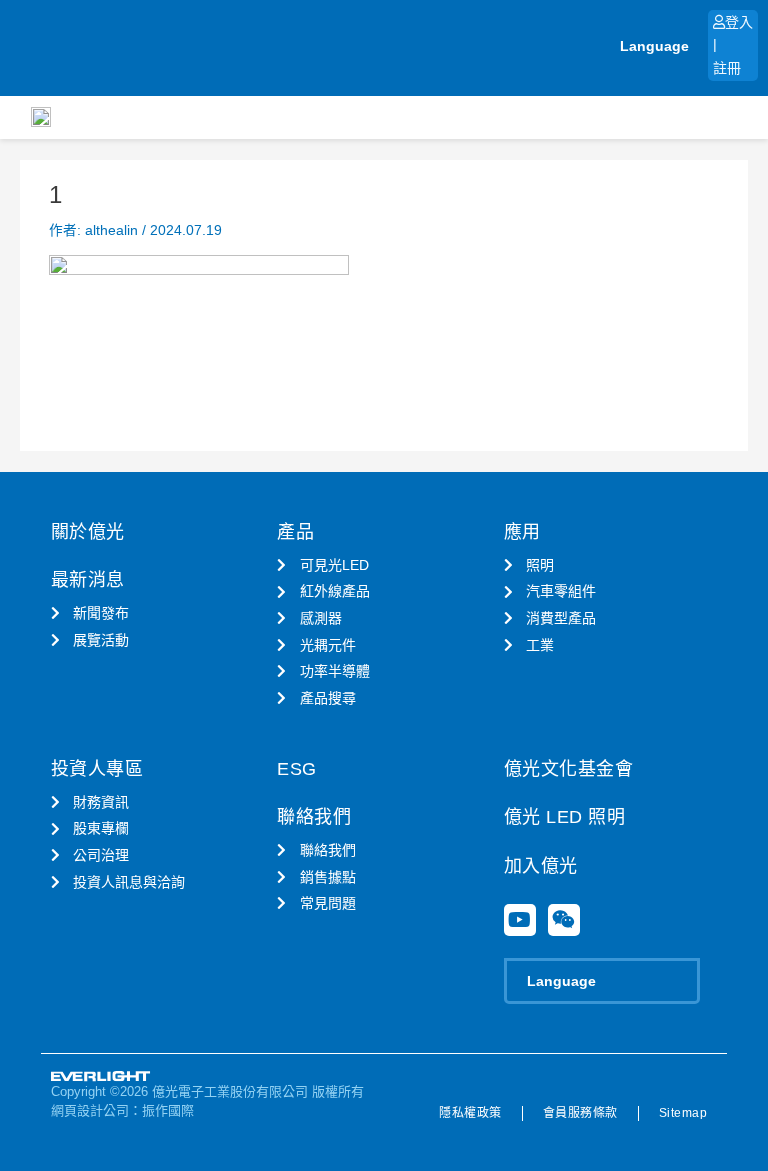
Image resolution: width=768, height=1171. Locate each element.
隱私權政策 (470, 1113)
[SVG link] (101, 1076)
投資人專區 (97, 769)
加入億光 (541, 866)
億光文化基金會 (569, 769)
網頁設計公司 (90, 1110)
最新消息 (88, 580)
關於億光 (88, 532)
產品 (295, 532)
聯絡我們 (314, 817)
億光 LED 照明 (565, 817)
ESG (297, 769)
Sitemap (683, 1113)
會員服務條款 (580, 1113)
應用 (522, 532)
